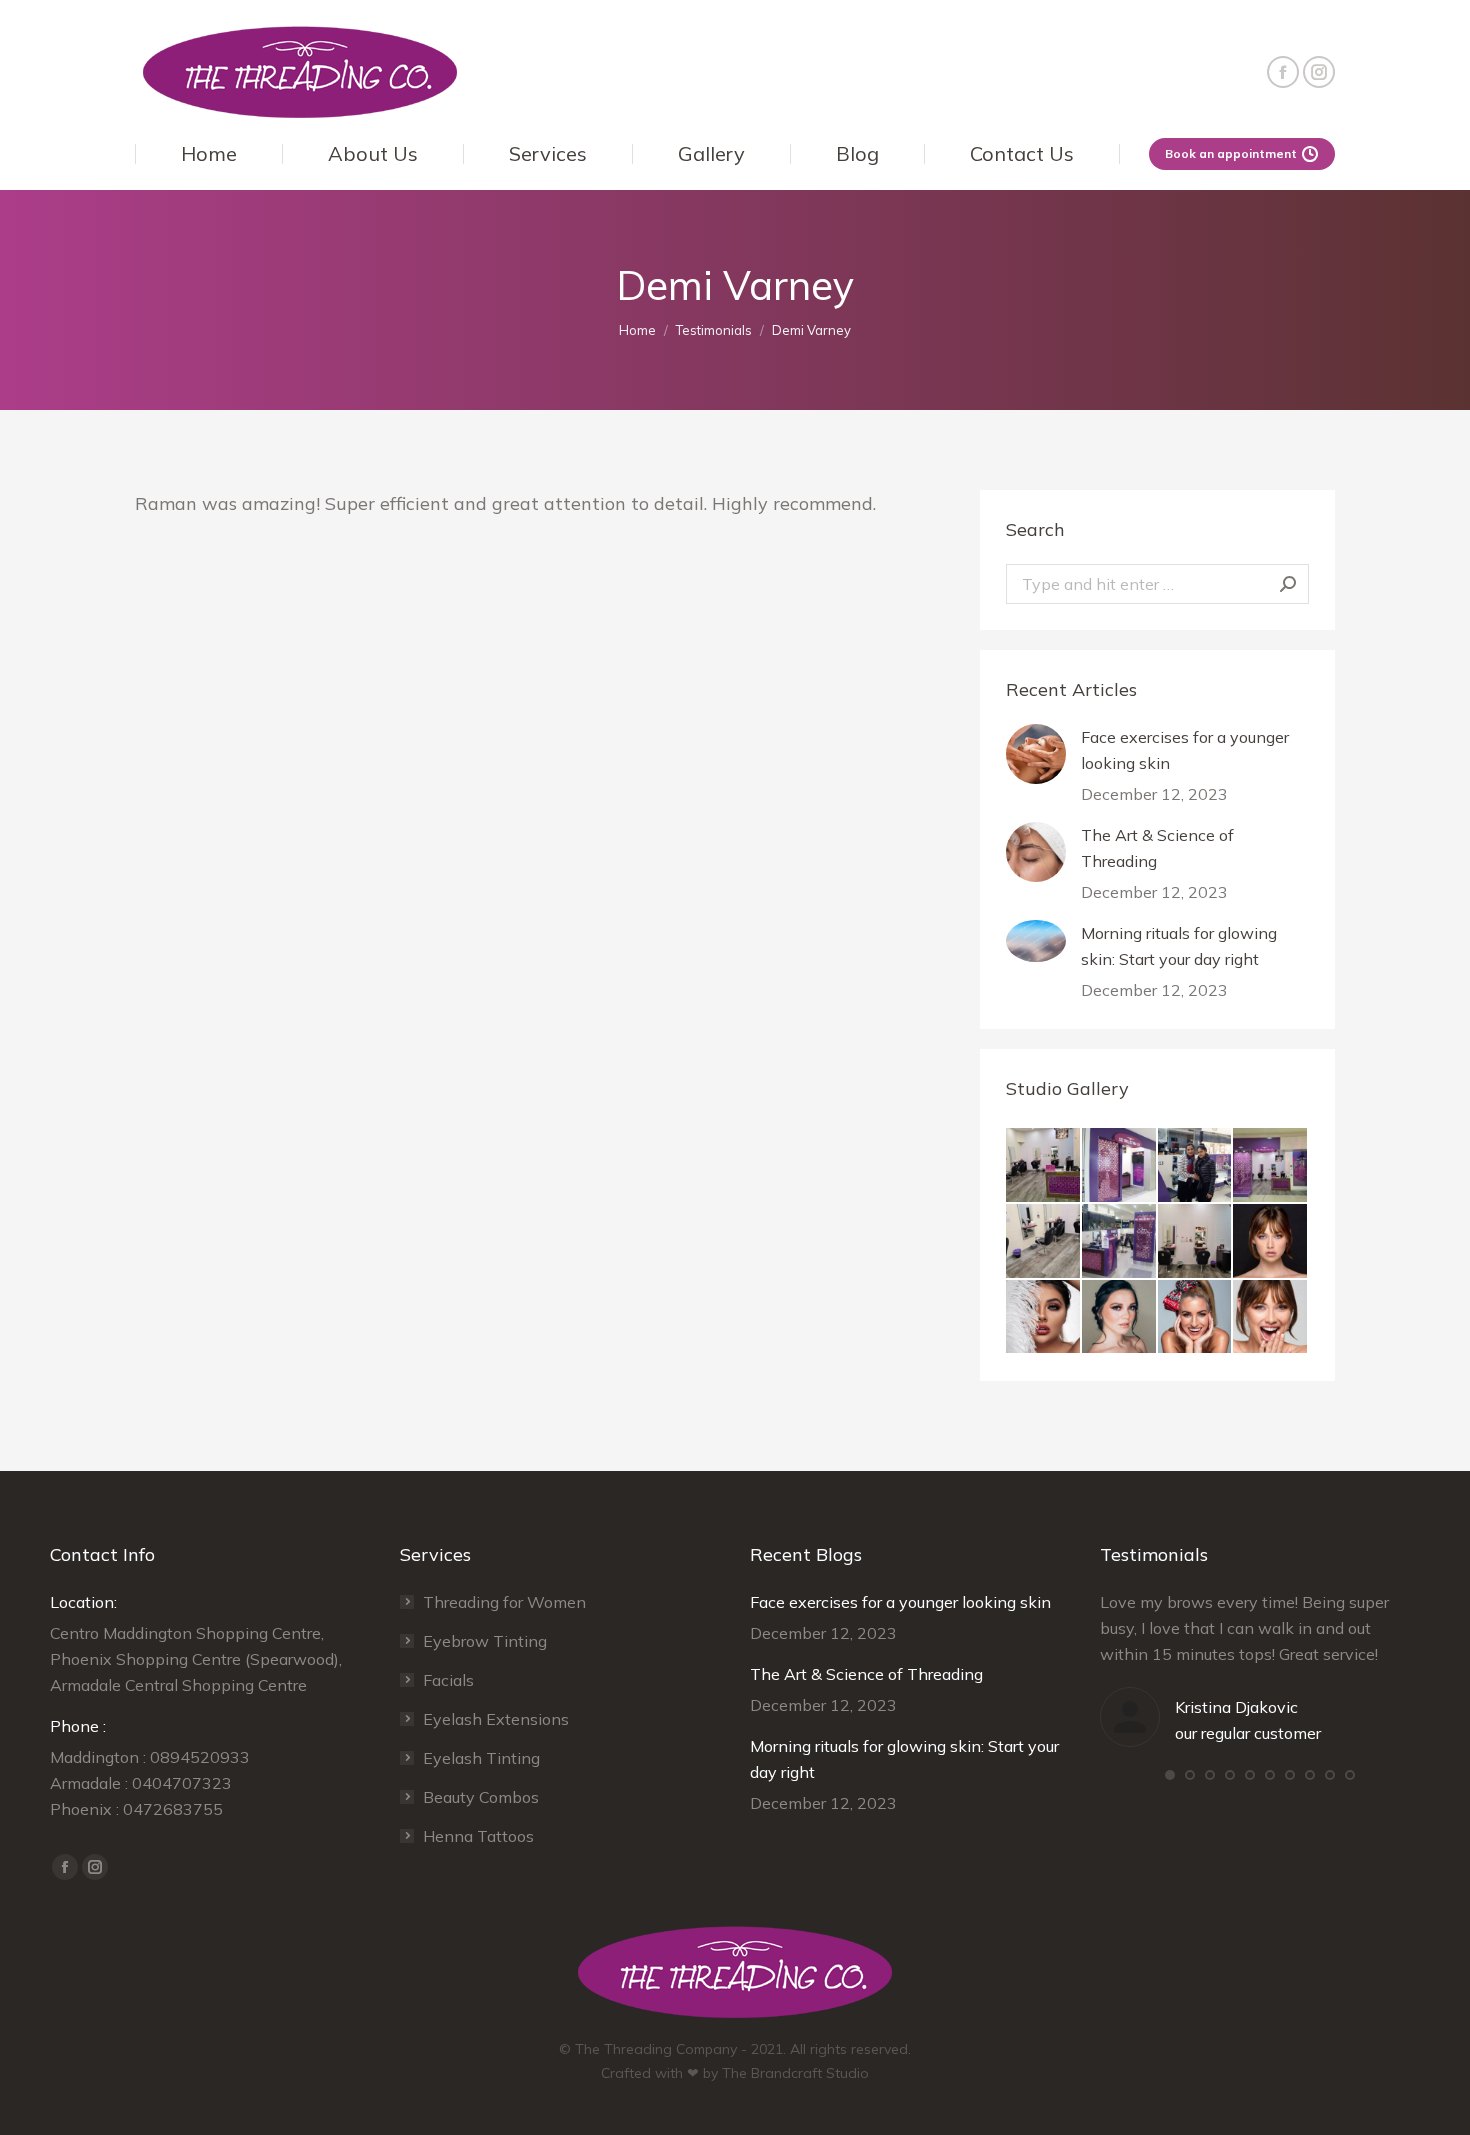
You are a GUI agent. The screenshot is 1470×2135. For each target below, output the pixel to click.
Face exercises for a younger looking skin (1185, 750)
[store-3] (1120, 1242)
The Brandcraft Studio (795, 2073)
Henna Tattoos (478, 1836)
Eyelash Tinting (481, 1758)
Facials (448, 1680)
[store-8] (1271, 1166)
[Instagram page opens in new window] (1319, 72)
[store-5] (1120, 1166)
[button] (1170, 1775)
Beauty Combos (481, 1797)
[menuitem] (208, 154)
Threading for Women (504, 1602)
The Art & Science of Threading (1157, 848)
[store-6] (1044, 1166)
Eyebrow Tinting (485, 1641)
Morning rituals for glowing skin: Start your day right (1179, 946)
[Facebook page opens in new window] (1283, 72)
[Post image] (1036, 754)
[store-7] (1044, 1242)
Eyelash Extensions (496, 1719)
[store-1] (1196, 1166)
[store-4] (1196, 1242)
